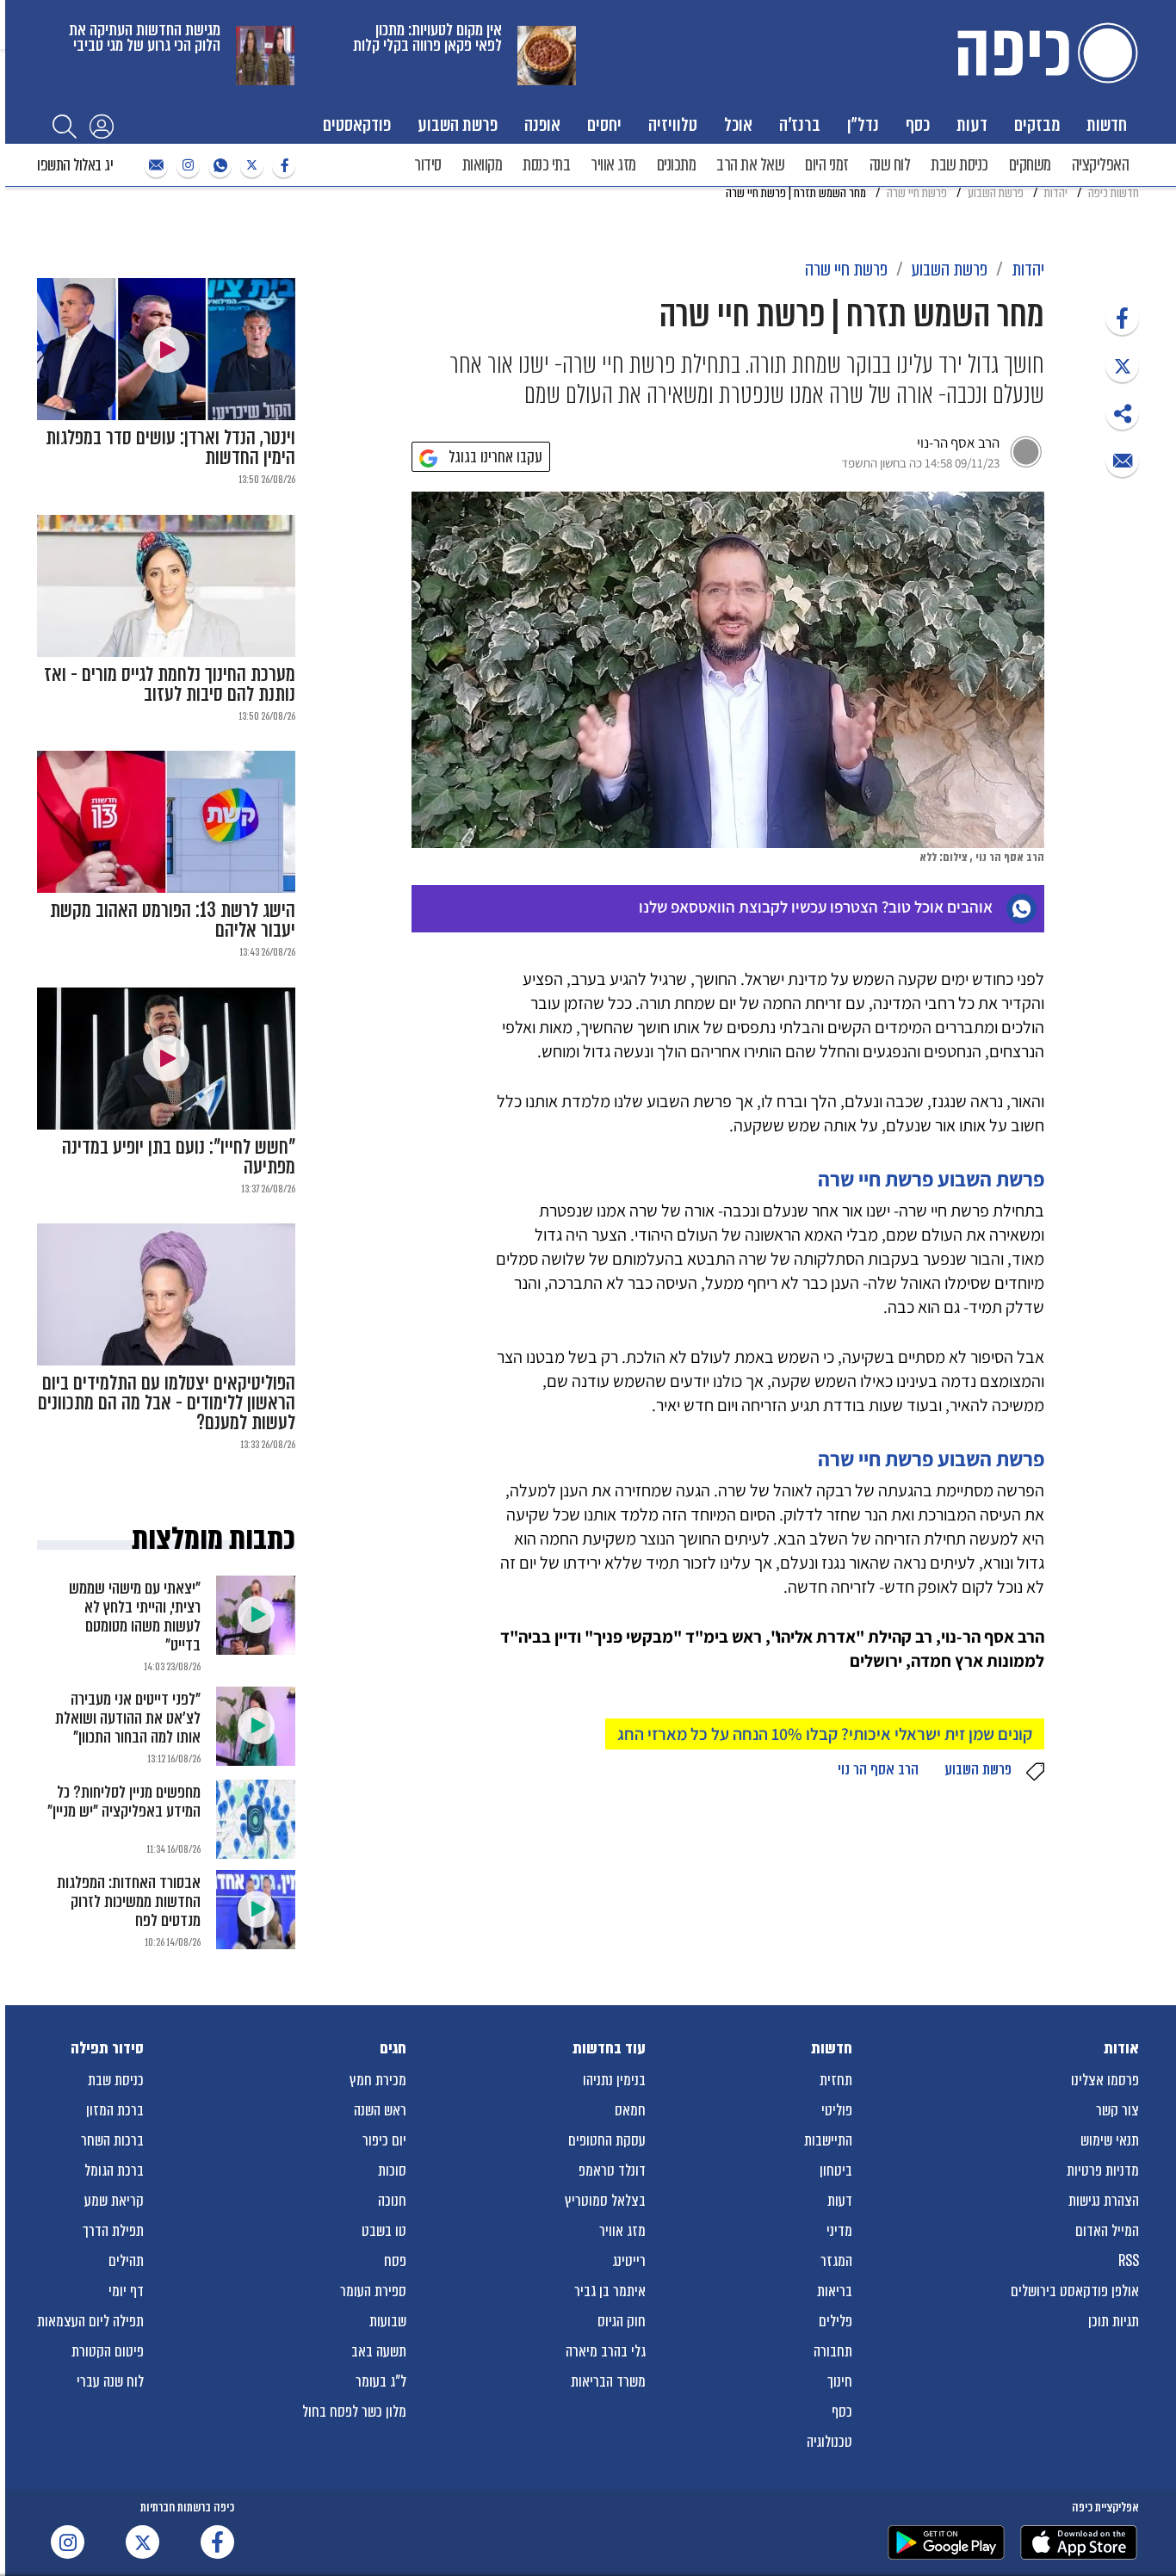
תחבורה (833, 2351)
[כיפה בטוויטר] (250, 166)
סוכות (392, 2170)
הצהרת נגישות (1104, 2201)
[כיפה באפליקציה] (946, 2542)
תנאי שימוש (1110, 2140)
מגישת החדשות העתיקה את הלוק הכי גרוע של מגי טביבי (145, 37)
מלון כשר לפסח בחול (354, 2412)
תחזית (836, 2080)
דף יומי (126, 2291)
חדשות (1107, 124)
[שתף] (1122, 318)
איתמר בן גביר (610, 2291)
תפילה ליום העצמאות (90, 2321)
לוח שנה (890, 165)
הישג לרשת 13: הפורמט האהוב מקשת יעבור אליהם (173, 920)
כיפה (1044, 53)
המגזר (836, 2261)
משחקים (1030, 165)
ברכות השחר (112, 2140)
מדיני (839, 2231)
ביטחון (836, 2170)
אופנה (542, 124)
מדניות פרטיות (1103, 2170)
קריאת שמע (114, 2201)
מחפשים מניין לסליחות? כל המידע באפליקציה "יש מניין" (124, 1802)
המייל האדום (1107, 2231)
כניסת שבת (959, 165)
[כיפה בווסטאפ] (218, 166)
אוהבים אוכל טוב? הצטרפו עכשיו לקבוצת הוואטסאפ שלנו (816, 907)
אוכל (738, 124)
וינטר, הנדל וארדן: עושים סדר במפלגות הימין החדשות (170, 448)
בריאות (835, 2291)
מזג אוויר (613, 165)
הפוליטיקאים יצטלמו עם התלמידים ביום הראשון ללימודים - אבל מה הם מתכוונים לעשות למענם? (167, 1403)
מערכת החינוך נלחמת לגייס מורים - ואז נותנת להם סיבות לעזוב (170, 684)
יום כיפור (384, 2140)
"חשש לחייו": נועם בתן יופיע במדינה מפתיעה (179, 1157)
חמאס (630, 2110)
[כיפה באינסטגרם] (186, 166)
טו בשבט (384, 2231)
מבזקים (1037, 124)
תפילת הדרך (113, 2231)
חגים (393, 2048)
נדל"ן (863, 124)
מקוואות (483, 165)
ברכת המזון (115, 2110)
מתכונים (677, 165)
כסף (918, 124)
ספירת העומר (373, 2291)
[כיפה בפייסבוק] (282, 166)
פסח (395, 2261)
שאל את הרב (750, 165)
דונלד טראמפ (612, 2170)
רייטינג (629, 2261)
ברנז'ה (800, 124)
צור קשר (1117, 2110)
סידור (428, 165)
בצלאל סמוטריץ (605, 2201)
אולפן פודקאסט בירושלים (1075, 2291)
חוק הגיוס (622, 2321)
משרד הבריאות (608, 2381)
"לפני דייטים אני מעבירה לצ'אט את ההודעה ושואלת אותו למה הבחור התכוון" (128, 1718)
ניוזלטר (154, 166)
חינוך (840, 2381)
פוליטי (837, 2110)
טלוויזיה (673, 124)
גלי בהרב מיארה (606, 2351)
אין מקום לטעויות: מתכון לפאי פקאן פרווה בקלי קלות (427, 37)
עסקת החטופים (607, 2140)
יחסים (604, 124)
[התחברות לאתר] (102, 126)
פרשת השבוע (458, 124)
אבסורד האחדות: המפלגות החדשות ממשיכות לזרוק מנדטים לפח (129, 1901)
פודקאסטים (357, 124)
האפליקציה (1101, 165)
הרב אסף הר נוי (878, 1769)
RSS (1129, 2261)
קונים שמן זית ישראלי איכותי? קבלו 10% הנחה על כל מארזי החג (825, 1734)
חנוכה (392, 2201)
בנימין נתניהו (614, 2080)
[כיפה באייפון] (1079, 2542)
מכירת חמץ (378, 2080)
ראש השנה (380, 2110)
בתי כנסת (546, 165)
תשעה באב (379, 2351)
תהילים (126, 2261)
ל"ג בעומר (381, 2381)
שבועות (388, 2321)
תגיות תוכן (1114, 2321)
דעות (972, 124)
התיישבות (828, 2140)
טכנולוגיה (829, 2442)
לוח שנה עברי (110, 2381)
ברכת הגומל (114, 2170)
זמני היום (827, 165)
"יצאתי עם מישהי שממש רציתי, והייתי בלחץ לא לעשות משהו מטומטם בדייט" (135, 1616)
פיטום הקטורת (108, 2351)
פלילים (836, 2321)
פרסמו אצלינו (1105, 2080)
